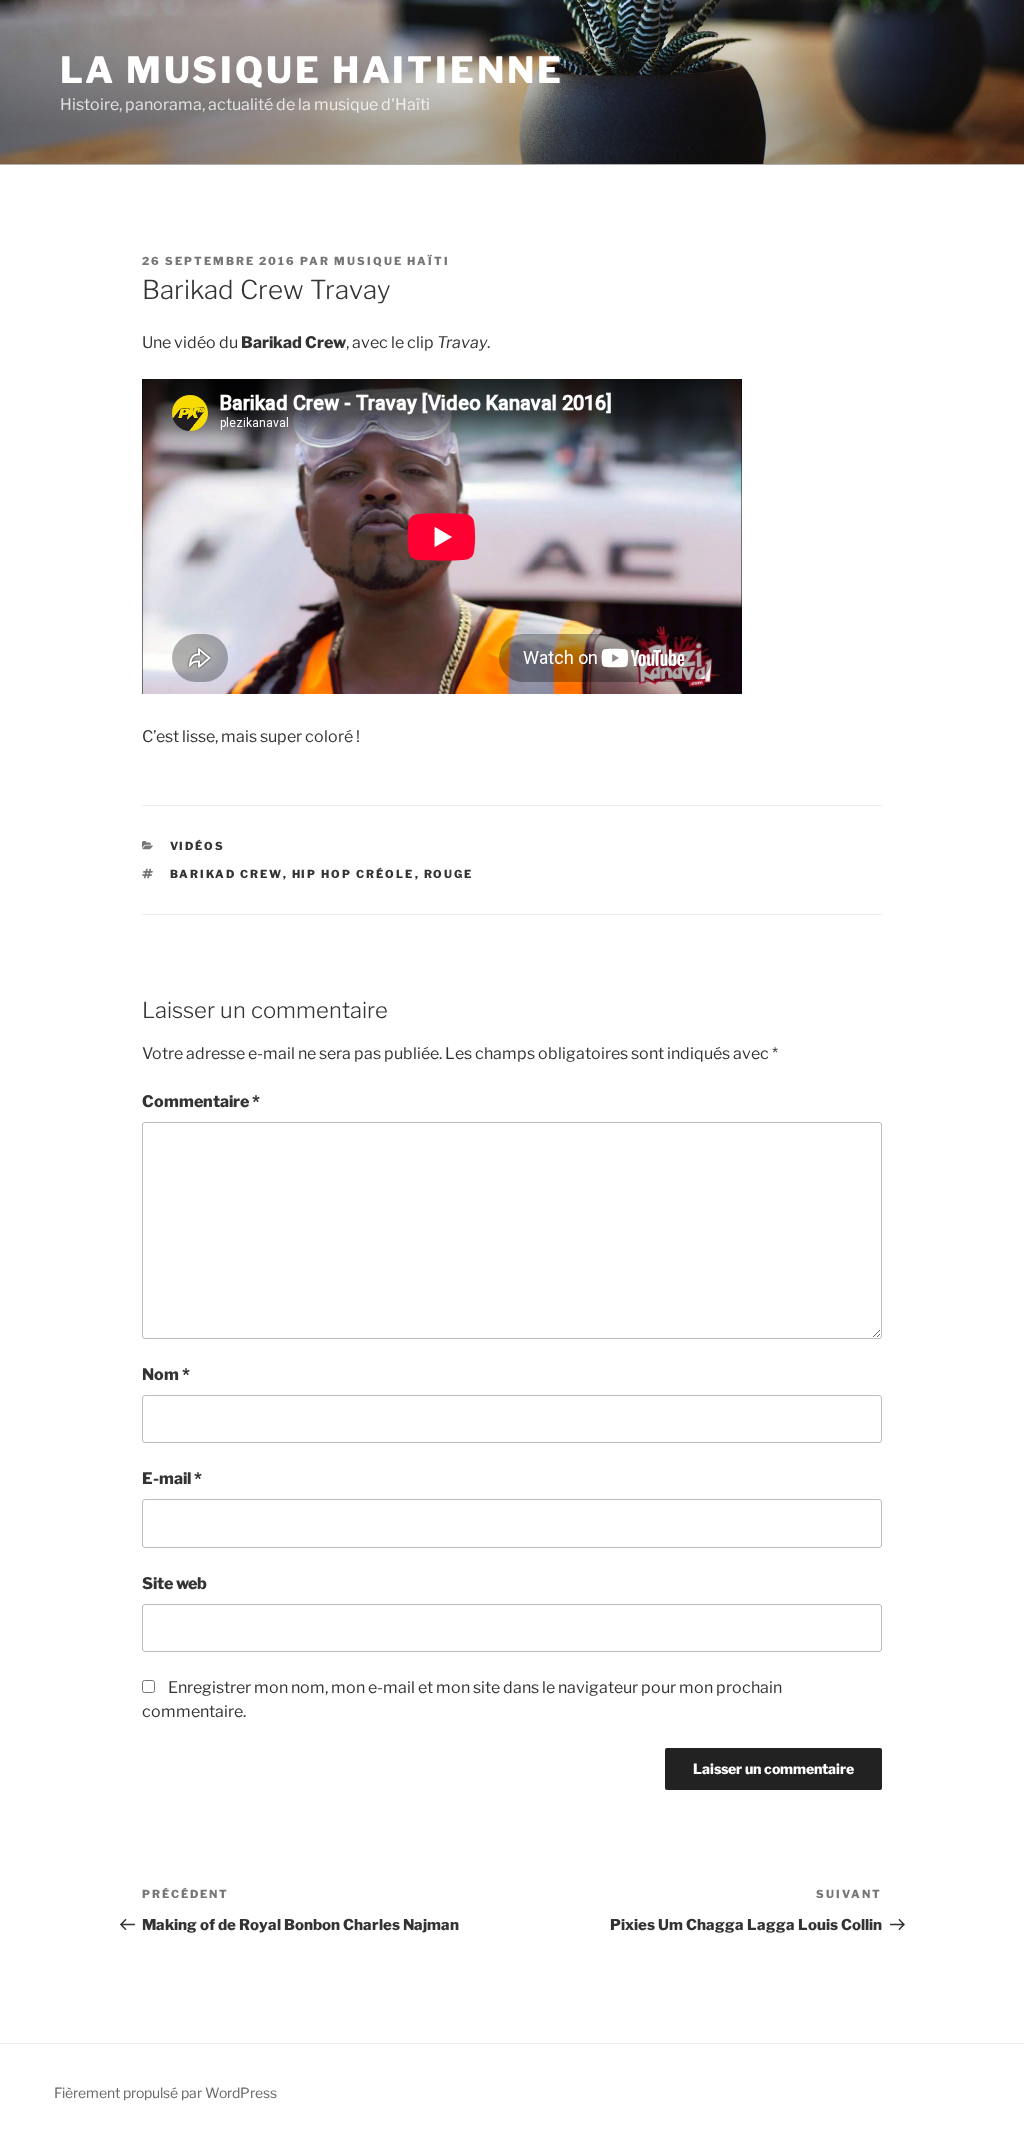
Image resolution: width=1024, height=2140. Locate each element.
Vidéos (198, 846)
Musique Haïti (392, 261)
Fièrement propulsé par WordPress (165, 2092)
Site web (174, 1583)
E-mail (172, 1478)
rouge (449, 874)
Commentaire (201, 1101)
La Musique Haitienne (312, 70)
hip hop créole (353, 874)
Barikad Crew (226, 874)
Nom (166, 1374)
